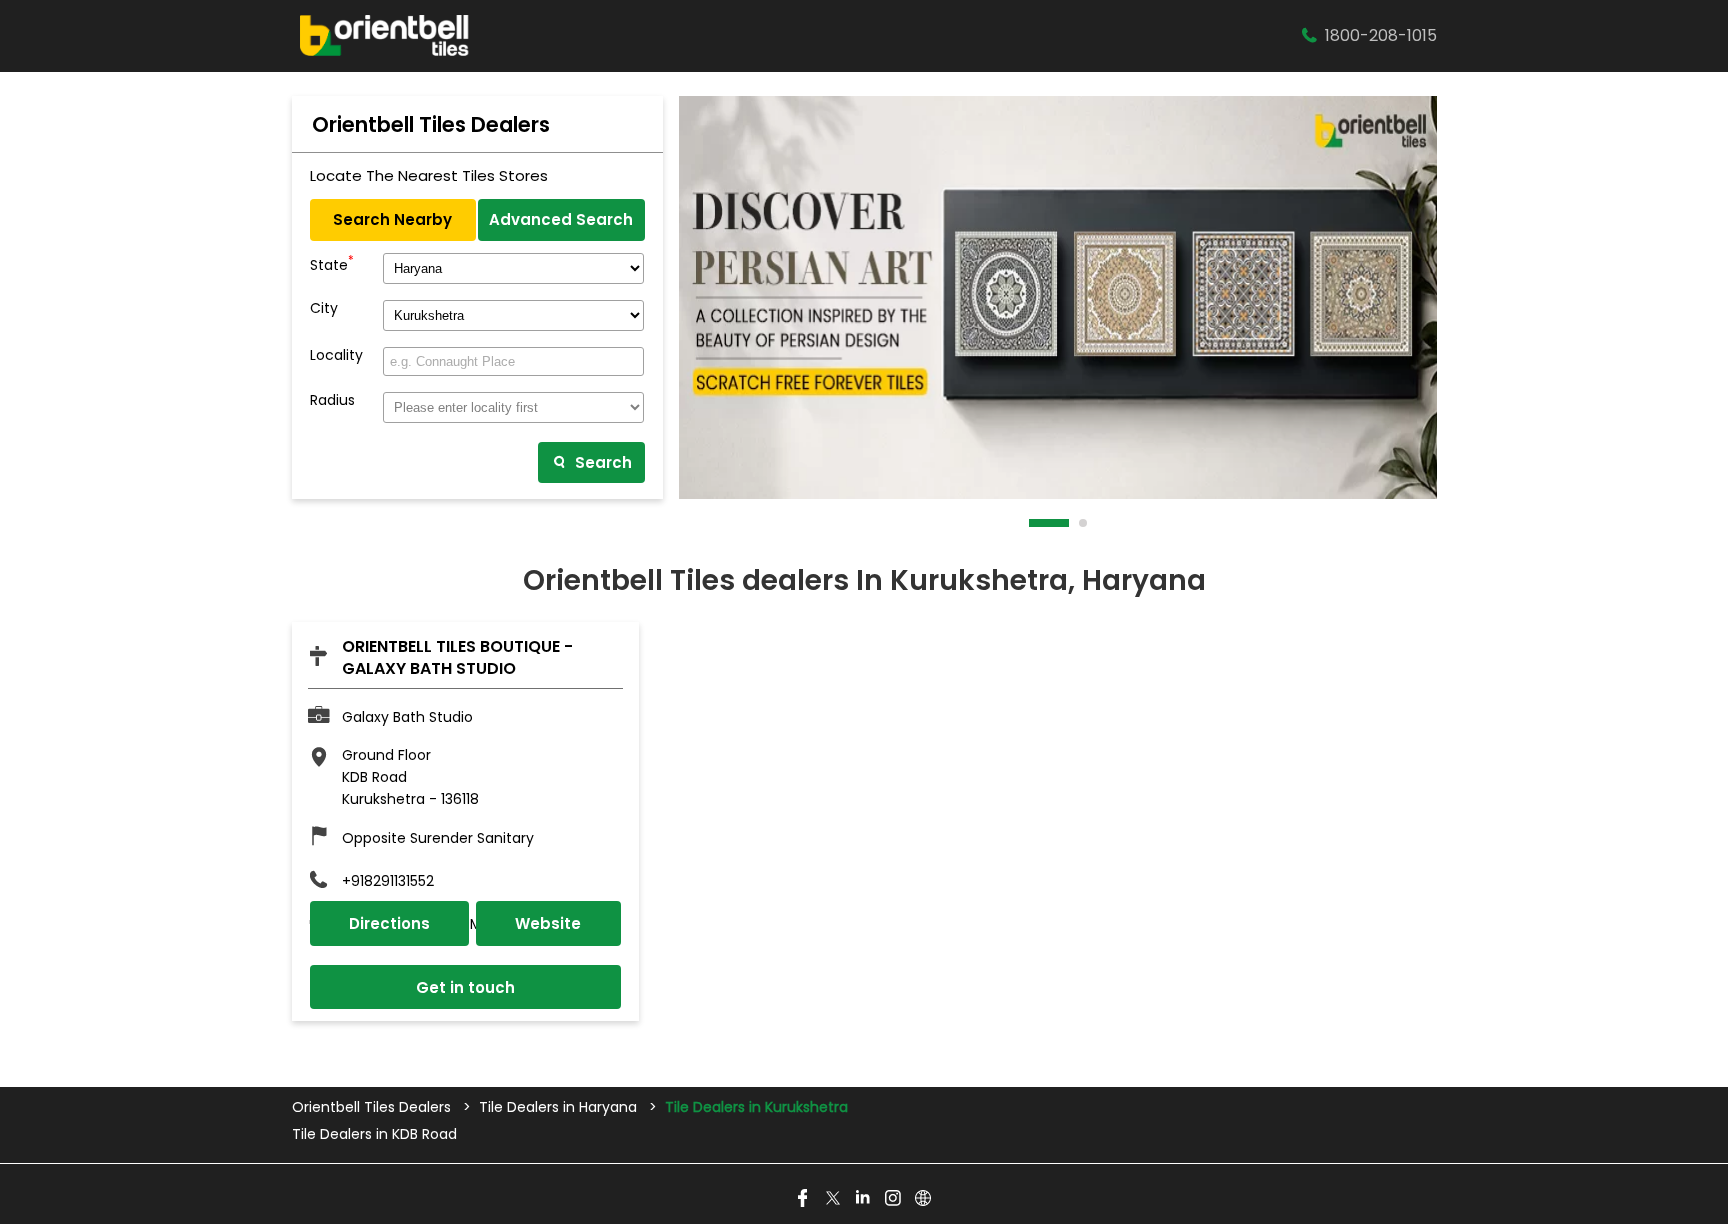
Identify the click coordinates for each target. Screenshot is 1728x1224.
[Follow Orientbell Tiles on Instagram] (894, 1199)
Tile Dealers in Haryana (558, 1107)
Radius (332, 400)
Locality (336, 355)
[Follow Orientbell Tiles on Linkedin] (864, 1199)
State (332, 263)
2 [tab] (1084, 523)
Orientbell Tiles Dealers (373, 1107)
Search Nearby (392, 219)
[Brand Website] (924, 1199)
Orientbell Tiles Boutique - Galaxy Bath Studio (457, 657)
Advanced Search (561, 219)
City (324, 308)
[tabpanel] (1058, 297)
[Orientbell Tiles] (385, 36)
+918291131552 (388, 881)
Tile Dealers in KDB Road (374, 1134)
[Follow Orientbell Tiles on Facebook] (804, 1199)
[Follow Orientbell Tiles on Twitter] (834, 1199)
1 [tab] (1034, 523)
